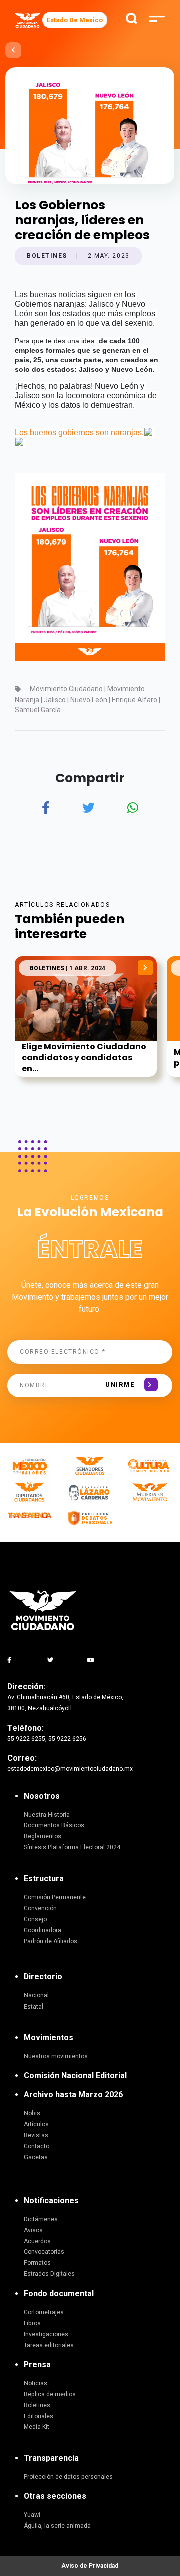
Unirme (120, 1385)
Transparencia (51, 2458)
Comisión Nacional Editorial (75, 2075)
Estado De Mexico (75, 20)
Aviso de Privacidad (90, 2566)
